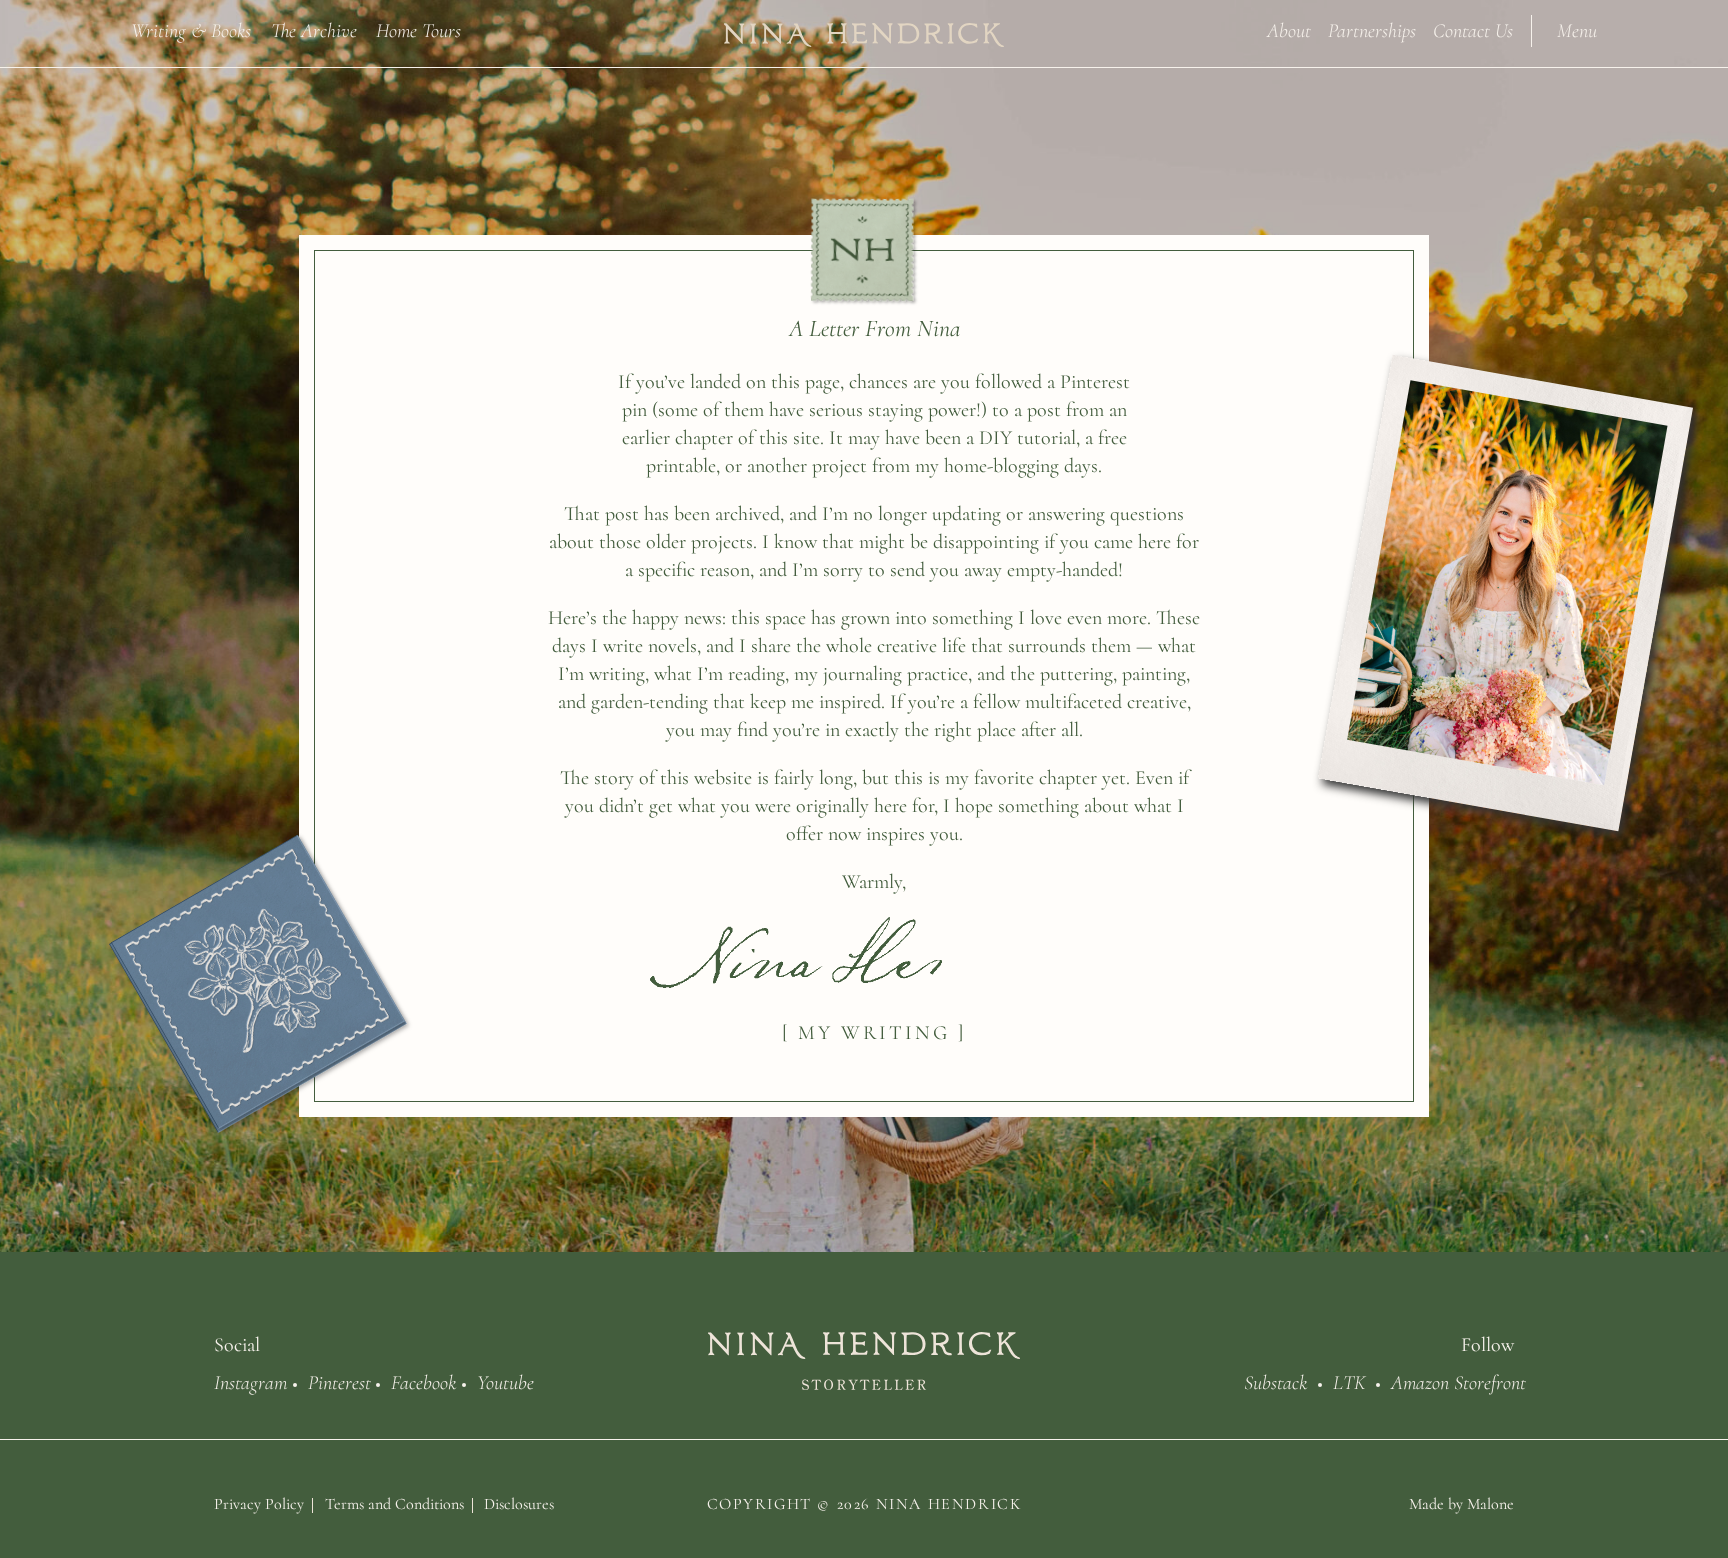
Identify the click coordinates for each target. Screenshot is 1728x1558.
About (1289, 29)
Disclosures (519, 1504)
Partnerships (1372, 29)
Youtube (505, 1381)
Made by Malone (1461, 1504)
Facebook (423, 1381)
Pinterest (339, 1381)
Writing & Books (191, 29)
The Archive (314, 29)
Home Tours (418, 29)
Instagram (250, 1381)
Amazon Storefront (1458, 1381)
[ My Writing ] (874, 1032)
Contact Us (1473, 29)
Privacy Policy (259, 1504)
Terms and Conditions (394, 1504)
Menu (1577, 29)
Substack (1275, 1381)
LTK (1349, 1381)
